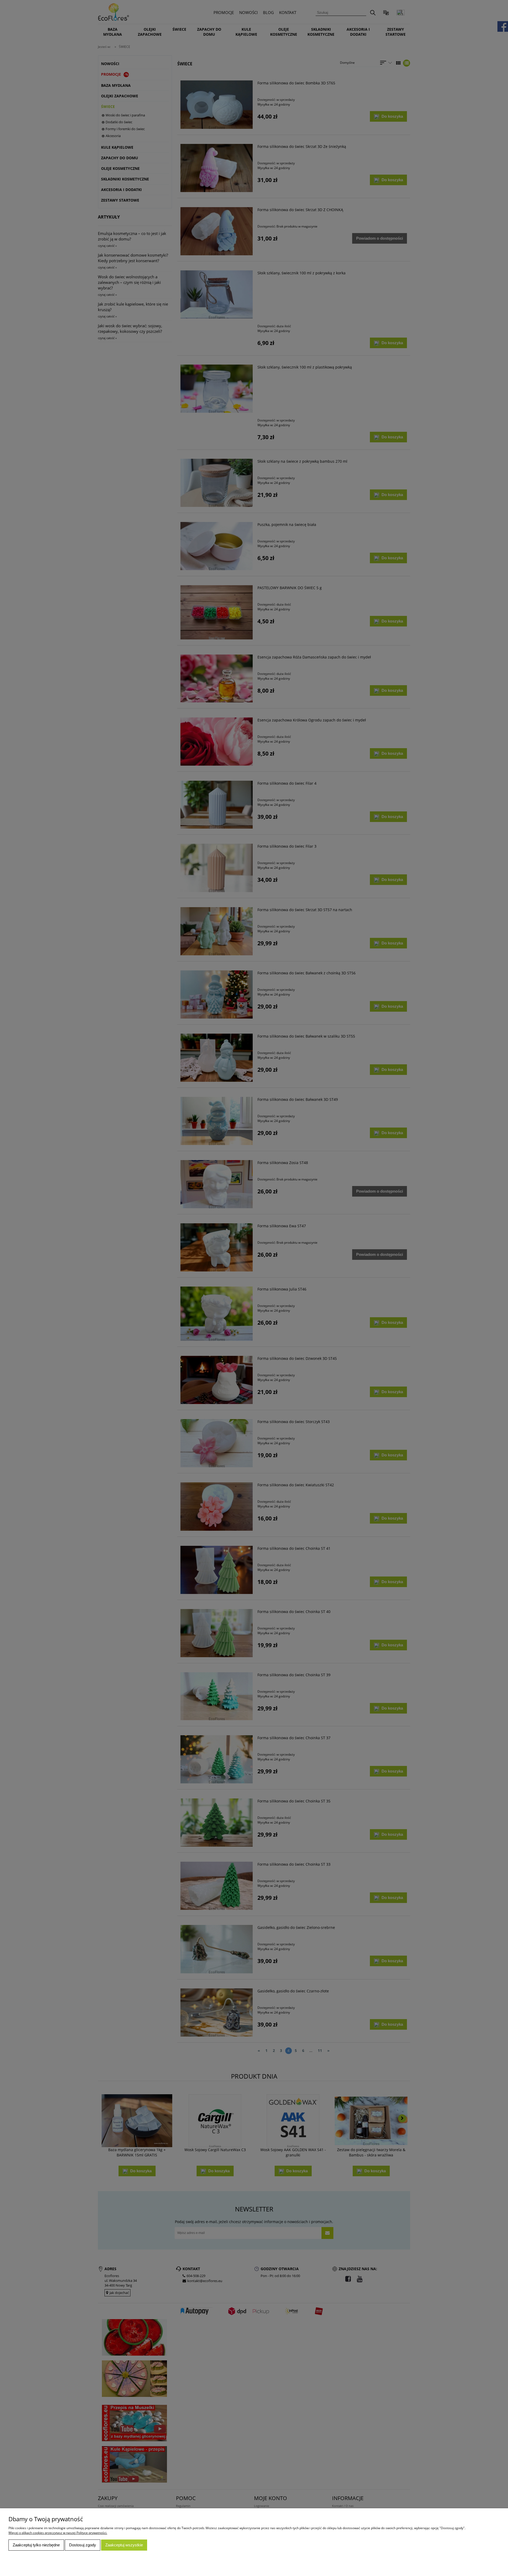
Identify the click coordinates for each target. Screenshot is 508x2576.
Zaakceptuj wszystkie (124, 2545)
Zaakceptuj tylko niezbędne (36, 2545)
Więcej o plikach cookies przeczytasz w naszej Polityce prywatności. (58, 2533)
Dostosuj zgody (83, 2545)
